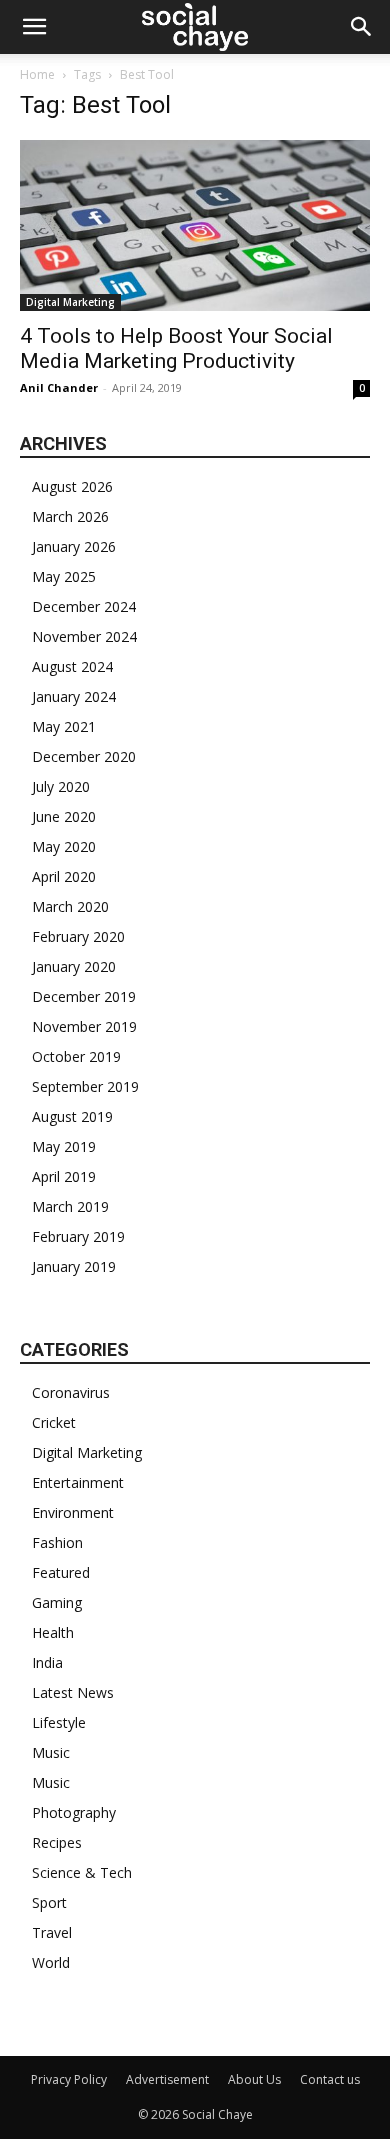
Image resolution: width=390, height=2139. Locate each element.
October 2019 (76, 1056)
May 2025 (64, 576)
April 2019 (64, 1176)
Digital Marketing (70, 302)
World (51, 1962)
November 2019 (84, 1026)
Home (37, 74)
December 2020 (84, 756)
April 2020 (64, 876)
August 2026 (72, 486)
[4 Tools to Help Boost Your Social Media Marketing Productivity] (195, 225)
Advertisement (167, 2079)
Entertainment (78, 1482)
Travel (52, 1932)
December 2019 (84, 996)
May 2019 (64, 1146)
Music (51, 1752)
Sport (49, 1902)
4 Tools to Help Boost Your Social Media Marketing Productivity (176, 348)
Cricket (54, 1422)
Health (53, 1632)
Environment (73, 1512)
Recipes (57, 1842)
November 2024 (84, 636)
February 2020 (78, 936)
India (47, 1662)
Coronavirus (71, 1392)
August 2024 (72, 666)
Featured (61, 1572)
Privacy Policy (69, 2079)
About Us (254, 2079)
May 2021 (64, 726)
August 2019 (72, 1116)
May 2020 (64, 846)
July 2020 (61, 786)
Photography (74, 1812)
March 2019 (70, 1206)
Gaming (57, 1602)
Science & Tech (82, 1872)
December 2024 (84, 606)
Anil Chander (59, 387)
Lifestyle (59, 1722)
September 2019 (85, 1086)
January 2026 (74, 546)
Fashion (57, 1542)
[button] (34, 27)
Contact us (330, 2079)
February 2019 (78, 1236)
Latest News (73, 1692)
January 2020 (74, 966)
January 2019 (74, 1266)
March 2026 (70, 516)
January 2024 (74, 696)
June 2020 (64, 816)
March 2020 (70, 906)
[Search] (362, 27)
